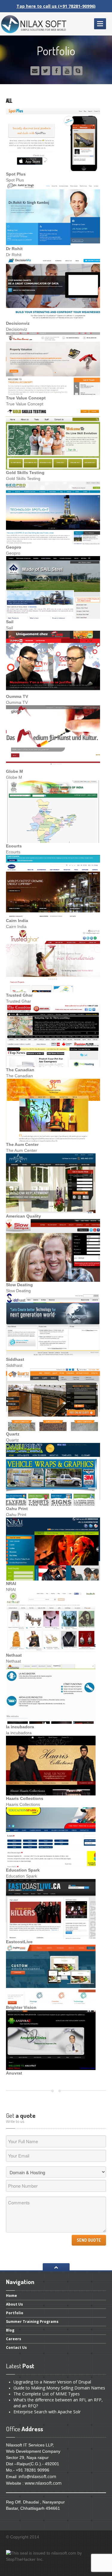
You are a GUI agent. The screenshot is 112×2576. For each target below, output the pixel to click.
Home (11, 2297)
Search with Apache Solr (47, 2412)
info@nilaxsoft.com (37, 2476)
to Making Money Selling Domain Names (59, 2388)
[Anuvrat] (51, 2039)
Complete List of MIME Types (47, 2394)
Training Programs (32, 2322)
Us (14, 2304)
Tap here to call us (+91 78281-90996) (56, 6)
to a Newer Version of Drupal (52, 2382)
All (9, 101)
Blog (10, 2330)
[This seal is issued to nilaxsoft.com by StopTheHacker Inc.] (56, 2556)
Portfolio (15, 2313)
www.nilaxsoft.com (43, 2483)
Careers (14, 2339)
